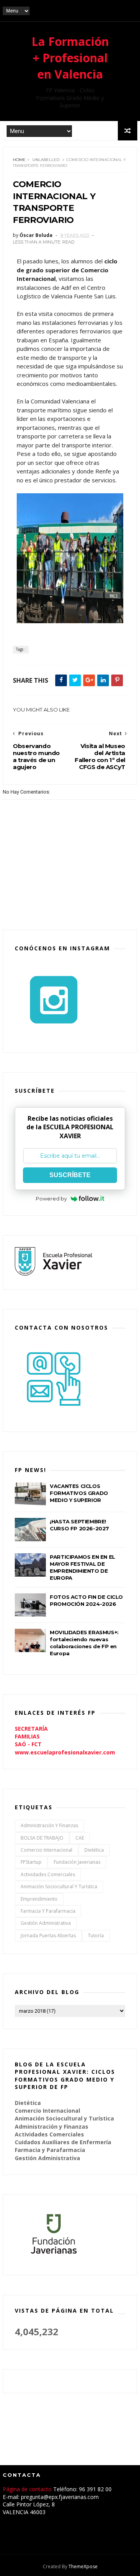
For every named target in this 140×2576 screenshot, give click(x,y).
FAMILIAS (27, 1736)
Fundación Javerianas (77, 1862)
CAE (80, 1838)
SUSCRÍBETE (70, 1175)
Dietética (94, 1850)
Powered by (51, 1199)
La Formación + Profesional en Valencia (70, 58)
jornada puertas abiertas (48, 1936)
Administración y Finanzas (49, 1825)
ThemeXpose (83, 2566)
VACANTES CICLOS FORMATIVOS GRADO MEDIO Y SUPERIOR (79, 1493)
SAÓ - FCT (28, 1744)
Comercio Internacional (46, 1850)
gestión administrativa (46, 1923)
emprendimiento (39, 1899)
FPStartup (31, 1862)
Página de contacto (28, 2489)
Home (19, 160)
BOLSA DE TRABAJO (42, 1838)
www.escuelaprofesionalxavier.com (65, 1752)
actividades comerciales (48, 1874)
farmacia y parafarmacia (48, 1911)
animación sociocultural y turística (59, 1886)
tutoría (96, 1936)
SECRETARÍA (31, 1729)
